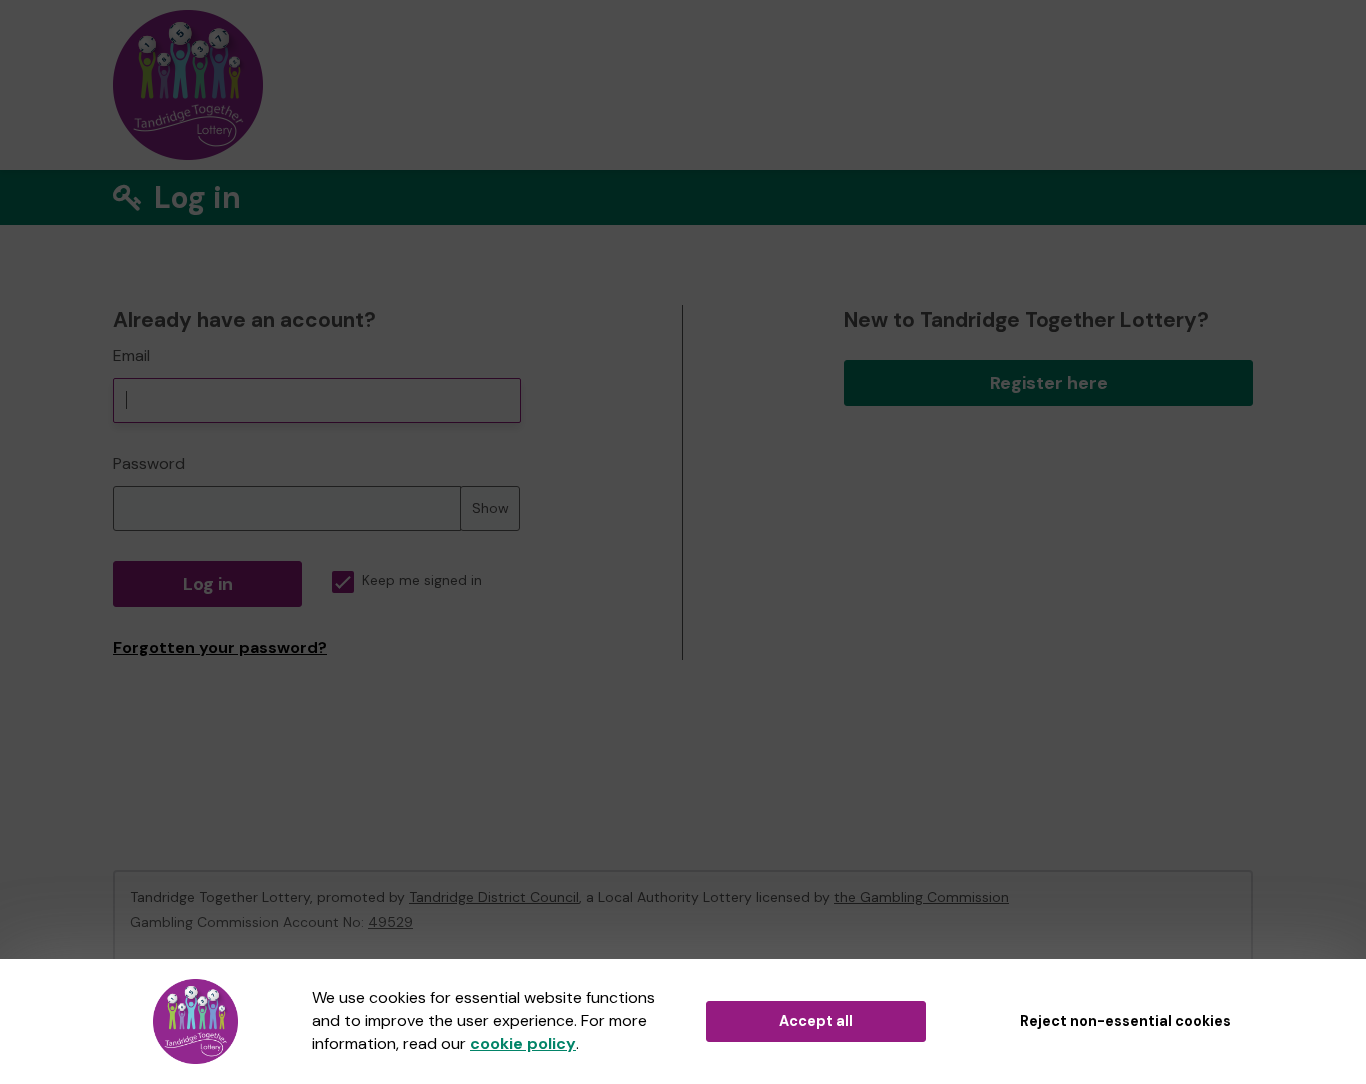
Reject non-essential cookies (1125, 1021)
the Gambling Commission (921, 897)
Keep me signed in (422, 580)
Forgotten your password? (220, 647)
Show (490, 508)
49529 (390, 922)
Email (131, 355)
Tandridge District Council (494, 897)
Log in (208, 584)
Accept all (816, 1021)
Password (149, 463)
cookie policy (523, 1043)
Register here (1049, 383)
